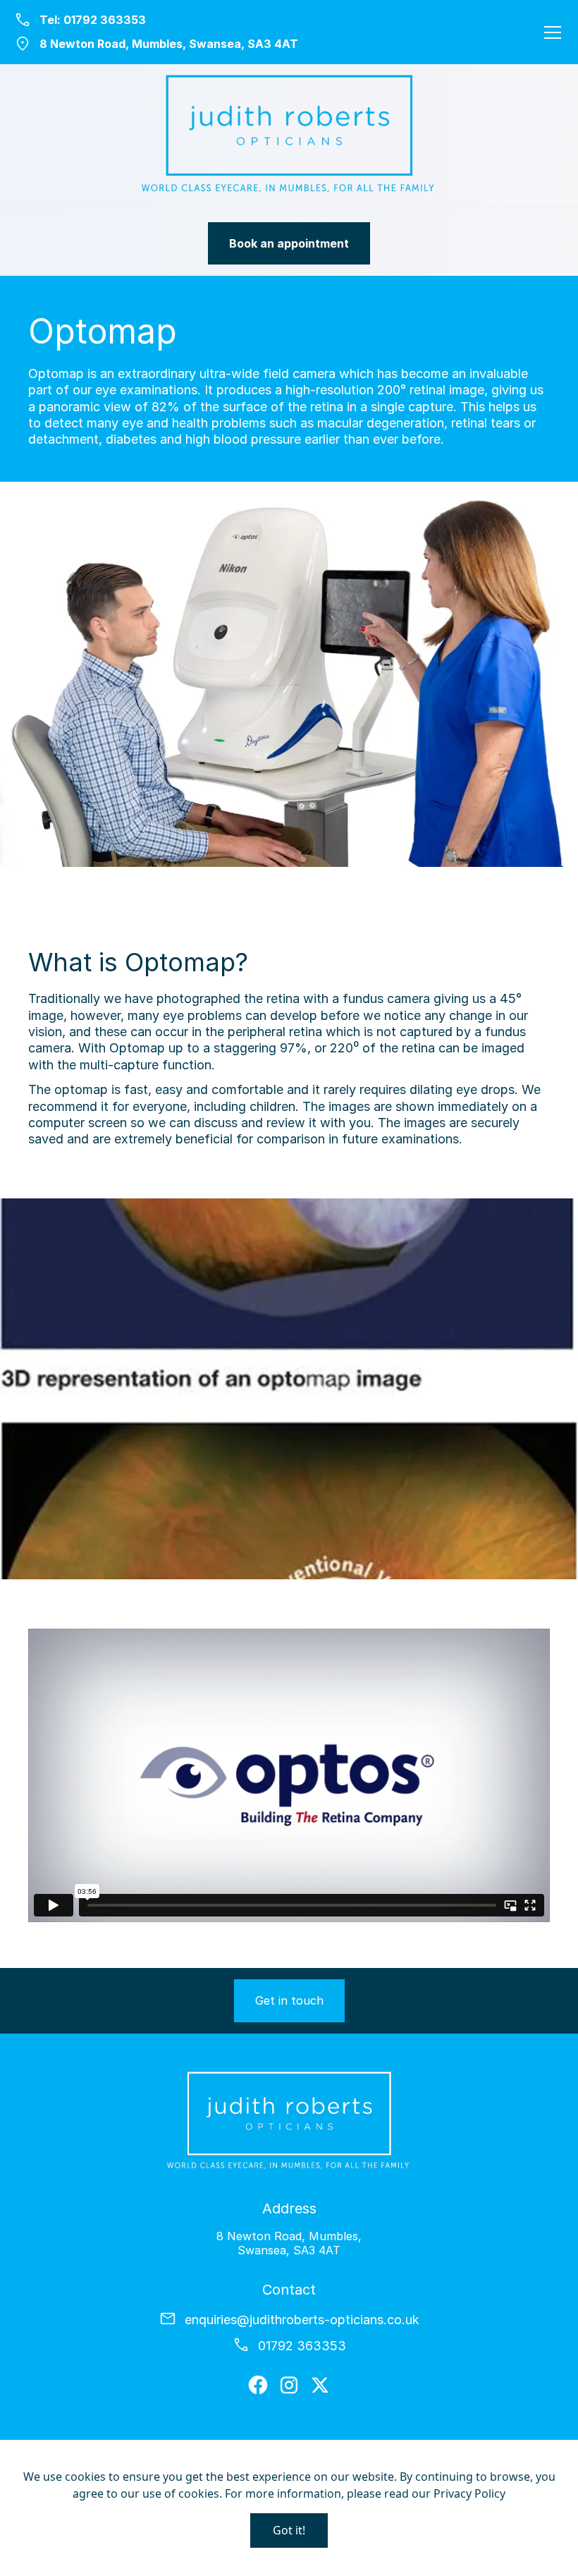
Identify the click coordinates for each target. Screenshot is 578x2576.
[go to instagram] (289, 2385)
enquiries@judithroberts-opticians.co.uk (302, 2320)
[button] (550, 32)
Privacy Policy (469, 2493)
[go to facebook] (258, 2385)
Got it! (289, 2530)
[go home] (289, 136)
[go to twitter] (320, 2385)
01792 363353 (105, 20)
